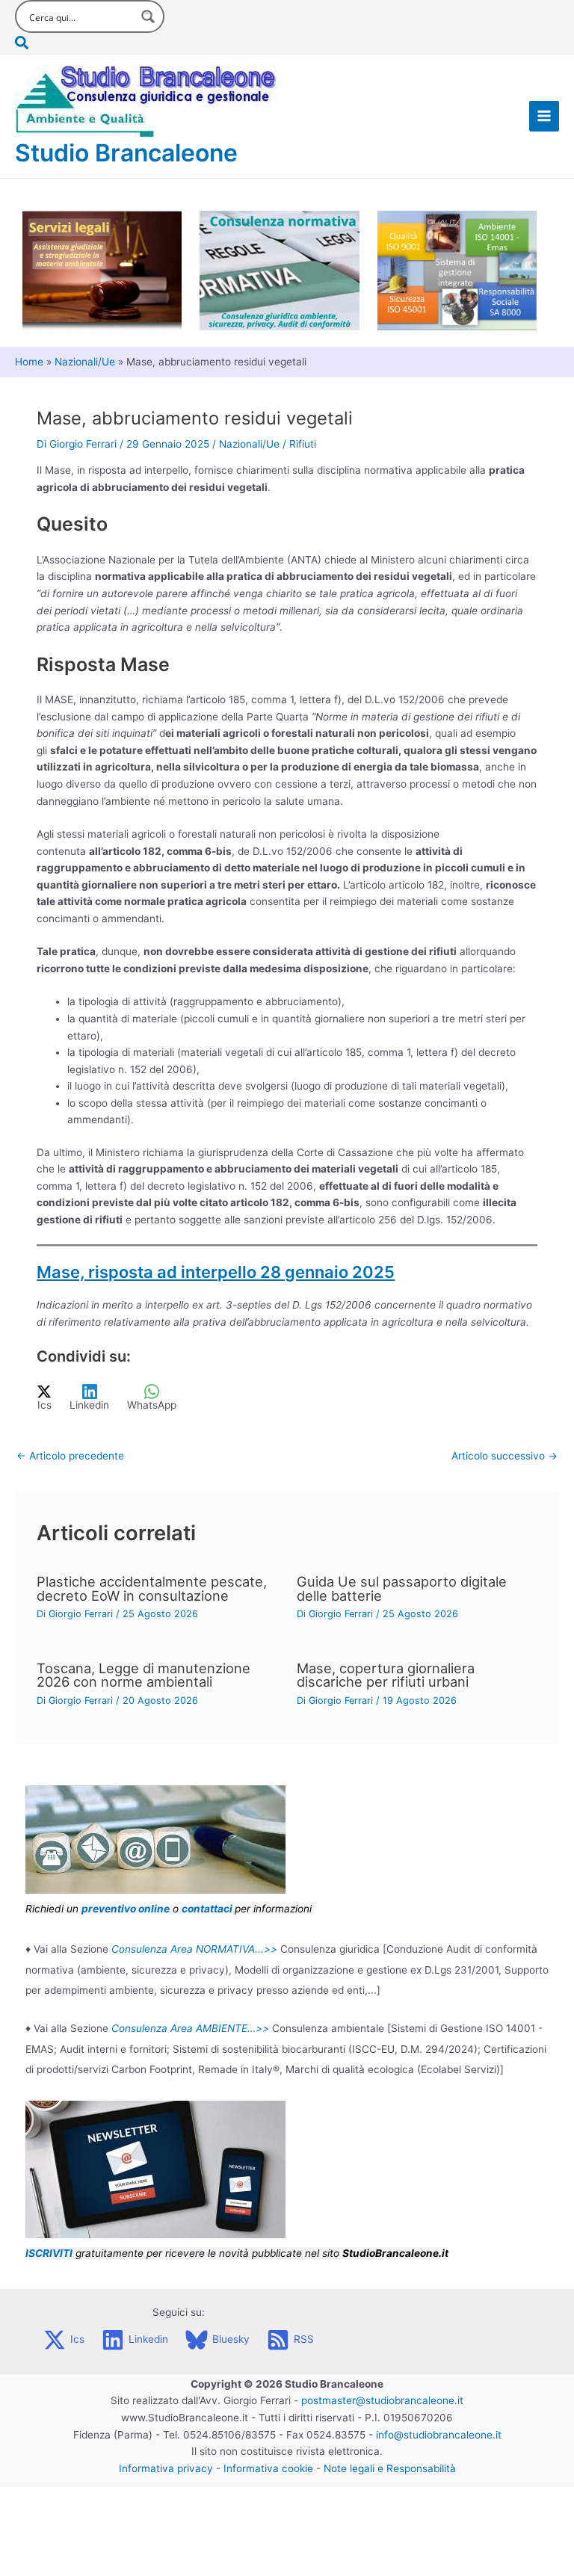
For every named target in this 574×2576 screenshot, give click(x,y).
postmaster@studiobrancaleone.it (382, 2400)
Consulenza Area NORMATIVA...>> (194, 1949)
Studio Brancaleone (126, 153)
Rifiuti (303, 444)
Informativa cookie (268, 2468)
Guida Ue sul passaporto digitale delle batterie (402, 1588)
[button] (90, 43)
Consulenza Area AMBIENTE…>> (190, 2028)
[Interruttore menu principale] (544, 116)
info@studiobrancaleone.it (439, 2435)
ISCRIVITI (49, 2253)
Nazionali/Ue (249, 444)
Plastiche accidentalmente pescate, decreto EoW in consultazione (152, 1588)
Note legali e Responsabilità (390, 2468)
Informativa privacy (166, 2468)
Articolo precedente (70, 1456)
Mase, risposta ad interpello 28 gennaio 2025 (216, 1272)
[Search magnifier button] (148, 16)
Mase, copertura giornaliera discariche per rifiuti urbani (386, 1675)
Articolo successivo (504, 1456)
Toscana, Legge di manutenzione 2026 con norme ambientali (143, 1675)
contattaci (207, 1909)
